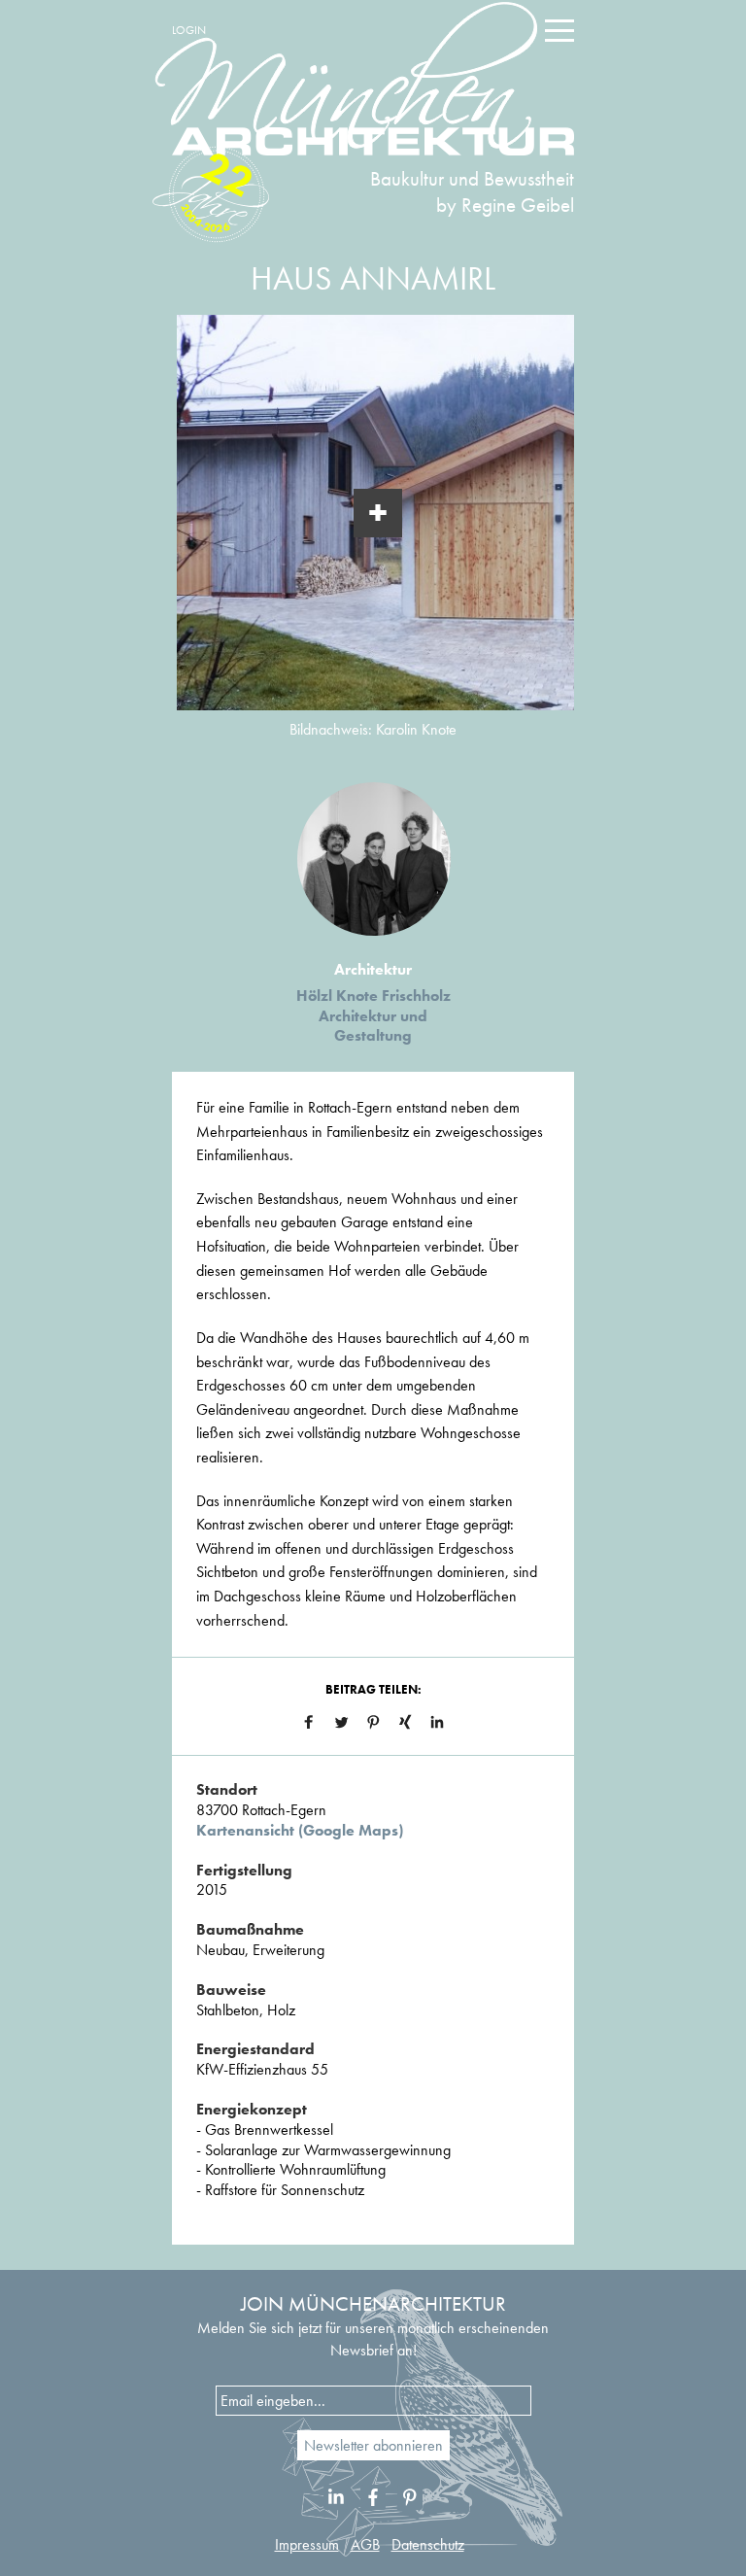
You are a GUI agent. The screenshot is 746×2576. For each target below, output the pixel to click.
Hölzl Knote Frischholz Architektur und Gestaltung (373, 1016)
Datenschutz (428, 2544)
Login (189, 30)
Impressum (307, 2544)
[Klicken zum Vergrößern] (378, 513)
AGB (365, 2544)
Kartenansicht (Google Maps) (300, 1830)
